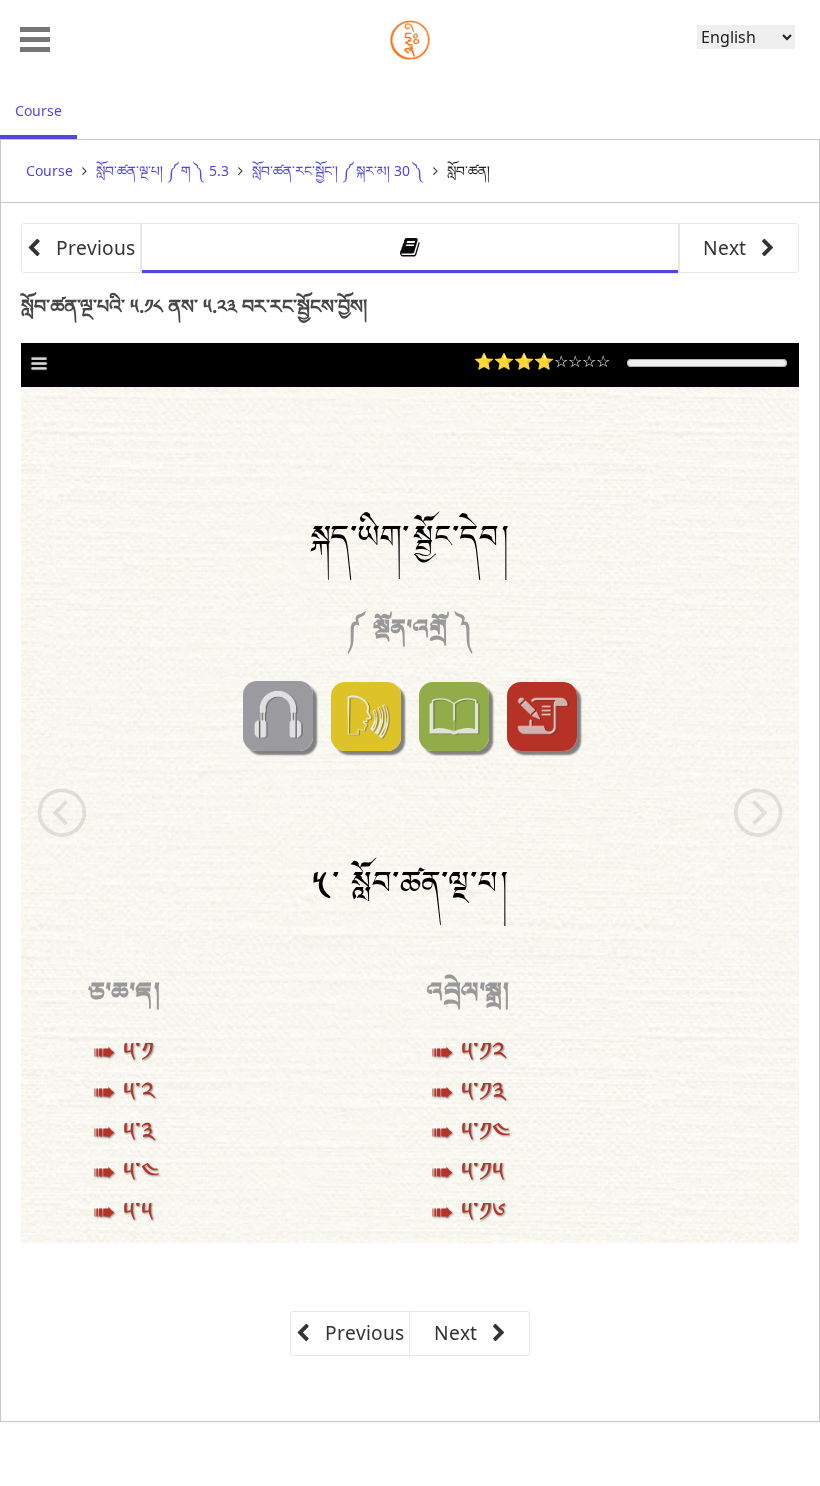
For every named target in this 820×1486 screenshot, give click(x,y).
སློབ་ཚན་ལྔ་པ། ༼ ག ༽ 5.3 (162, 170)
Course (46, 110)
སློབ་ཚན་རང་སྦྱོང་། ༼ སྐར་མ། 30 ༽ (338, 170)
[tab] (410, 248)
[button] (35, 37)
